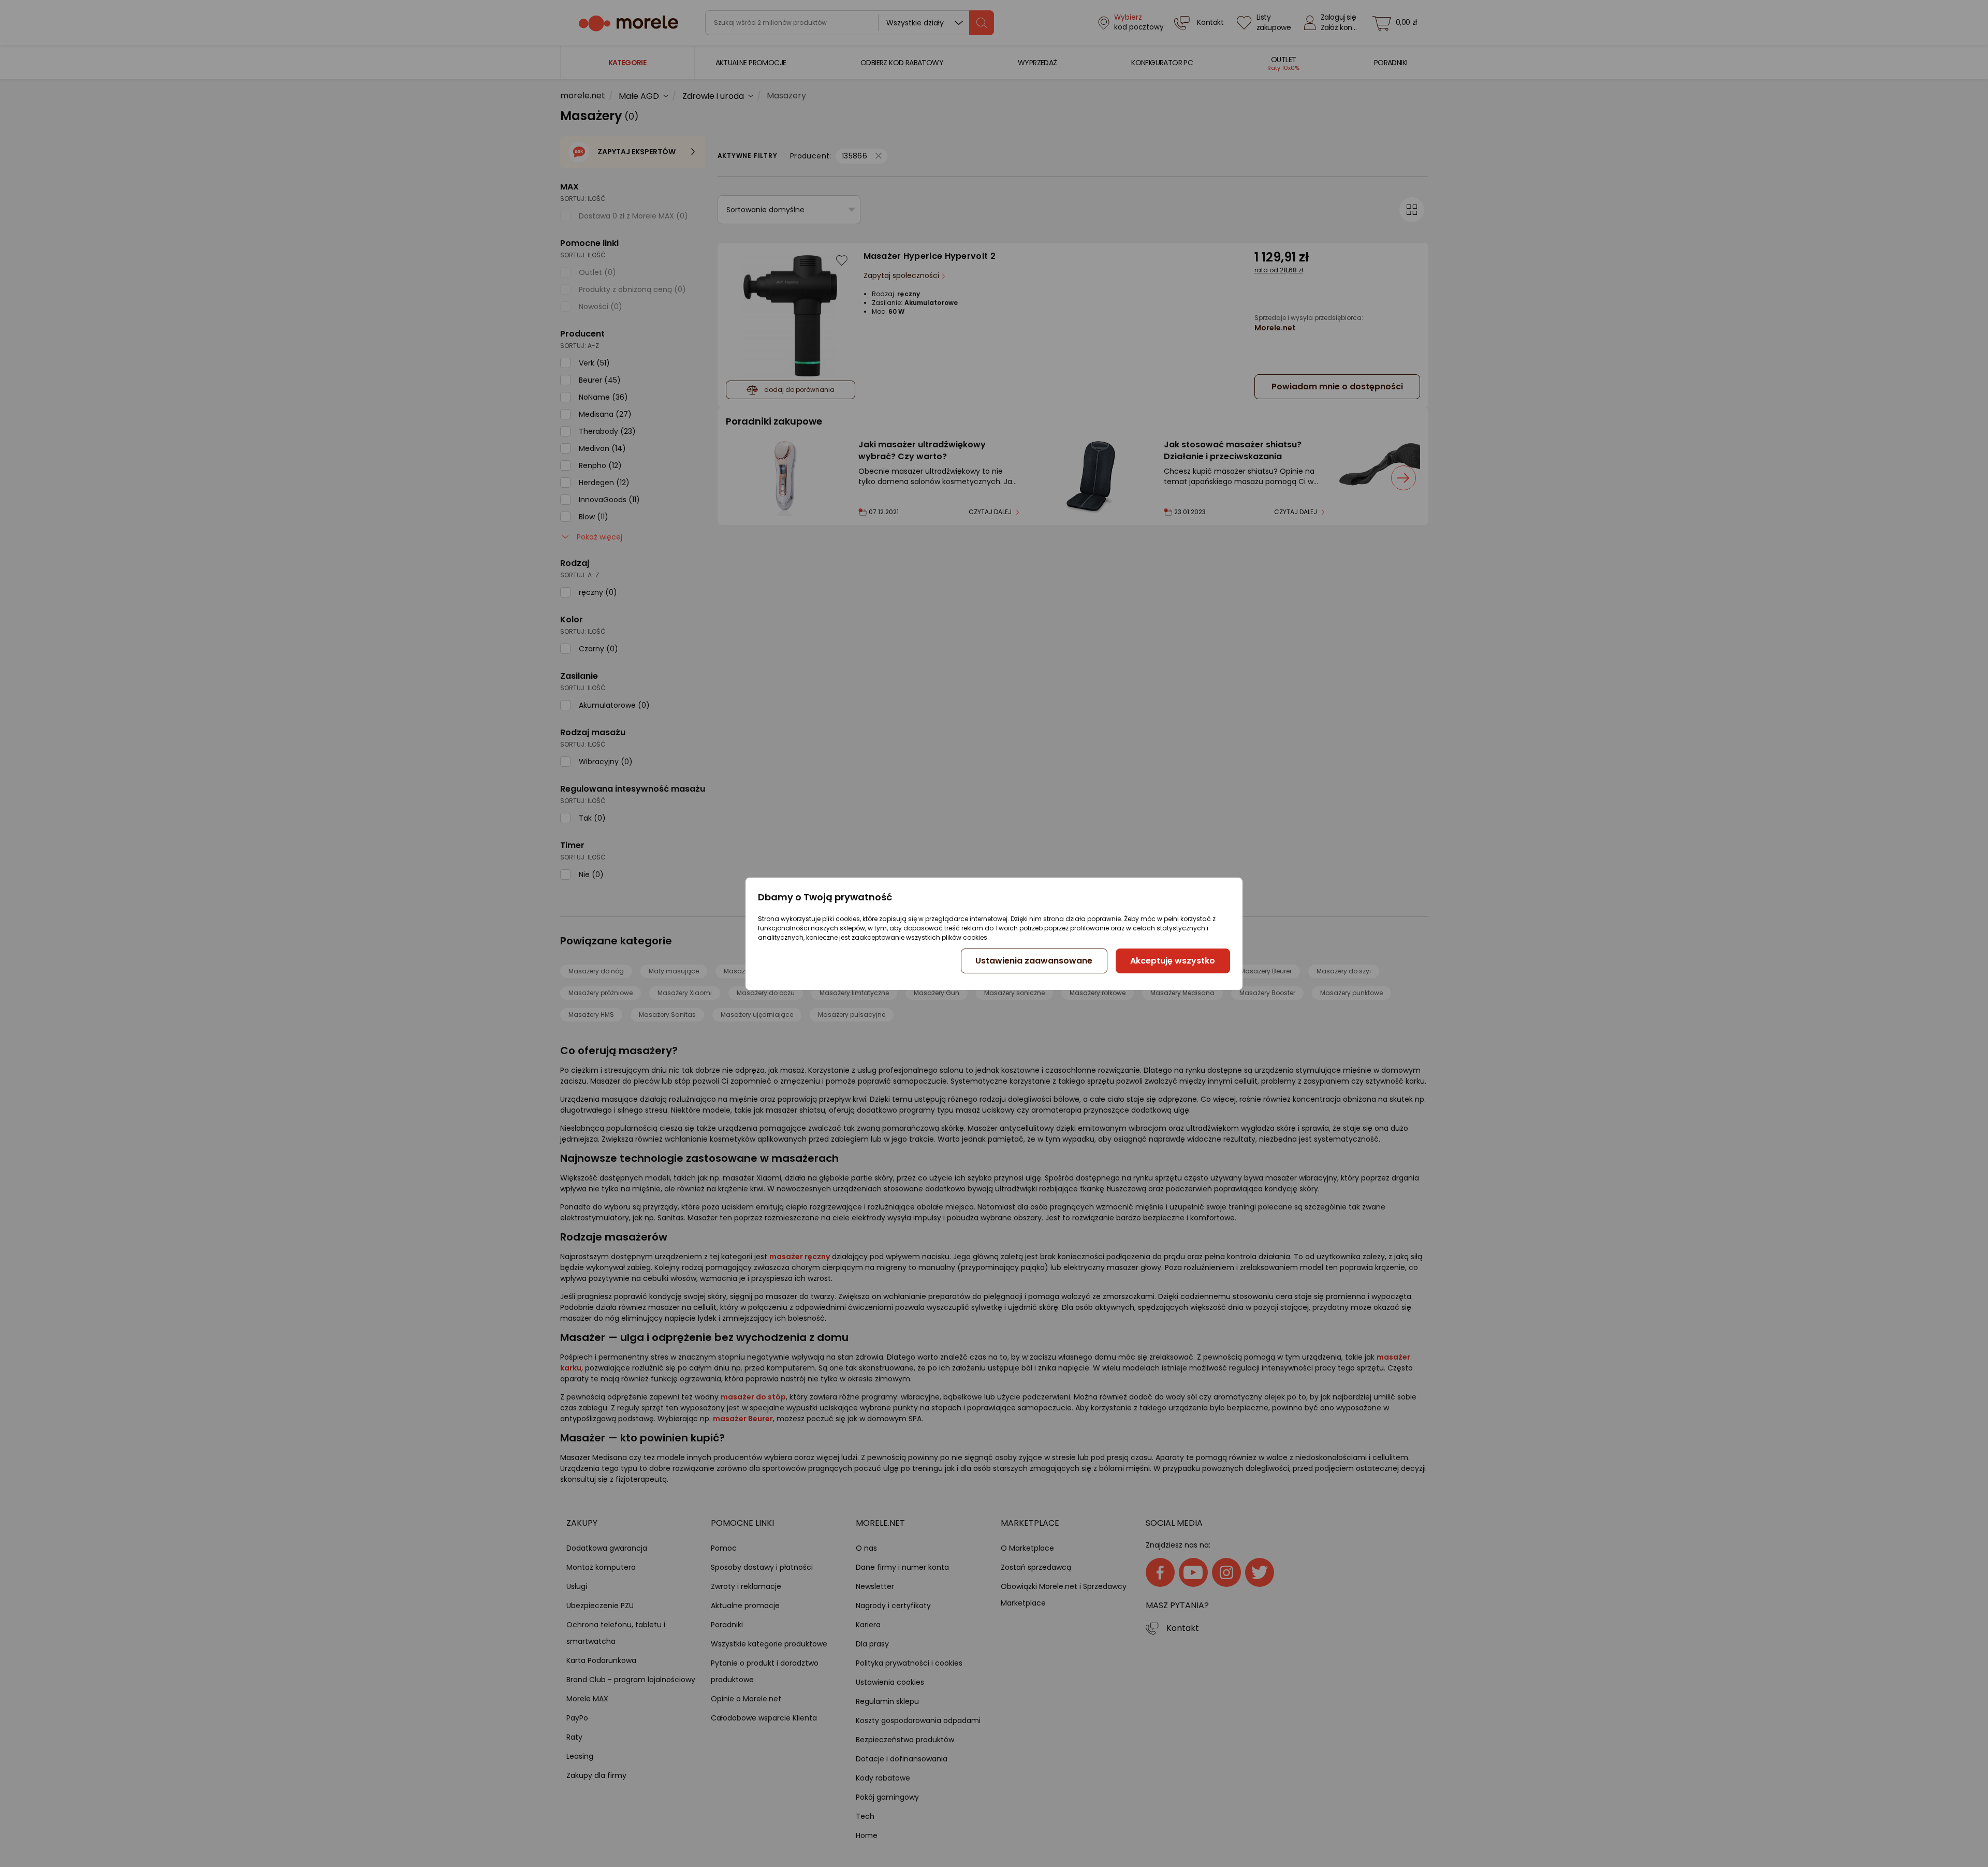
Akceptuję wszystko (1173, 961)
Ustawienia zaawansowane (1034, 961)
